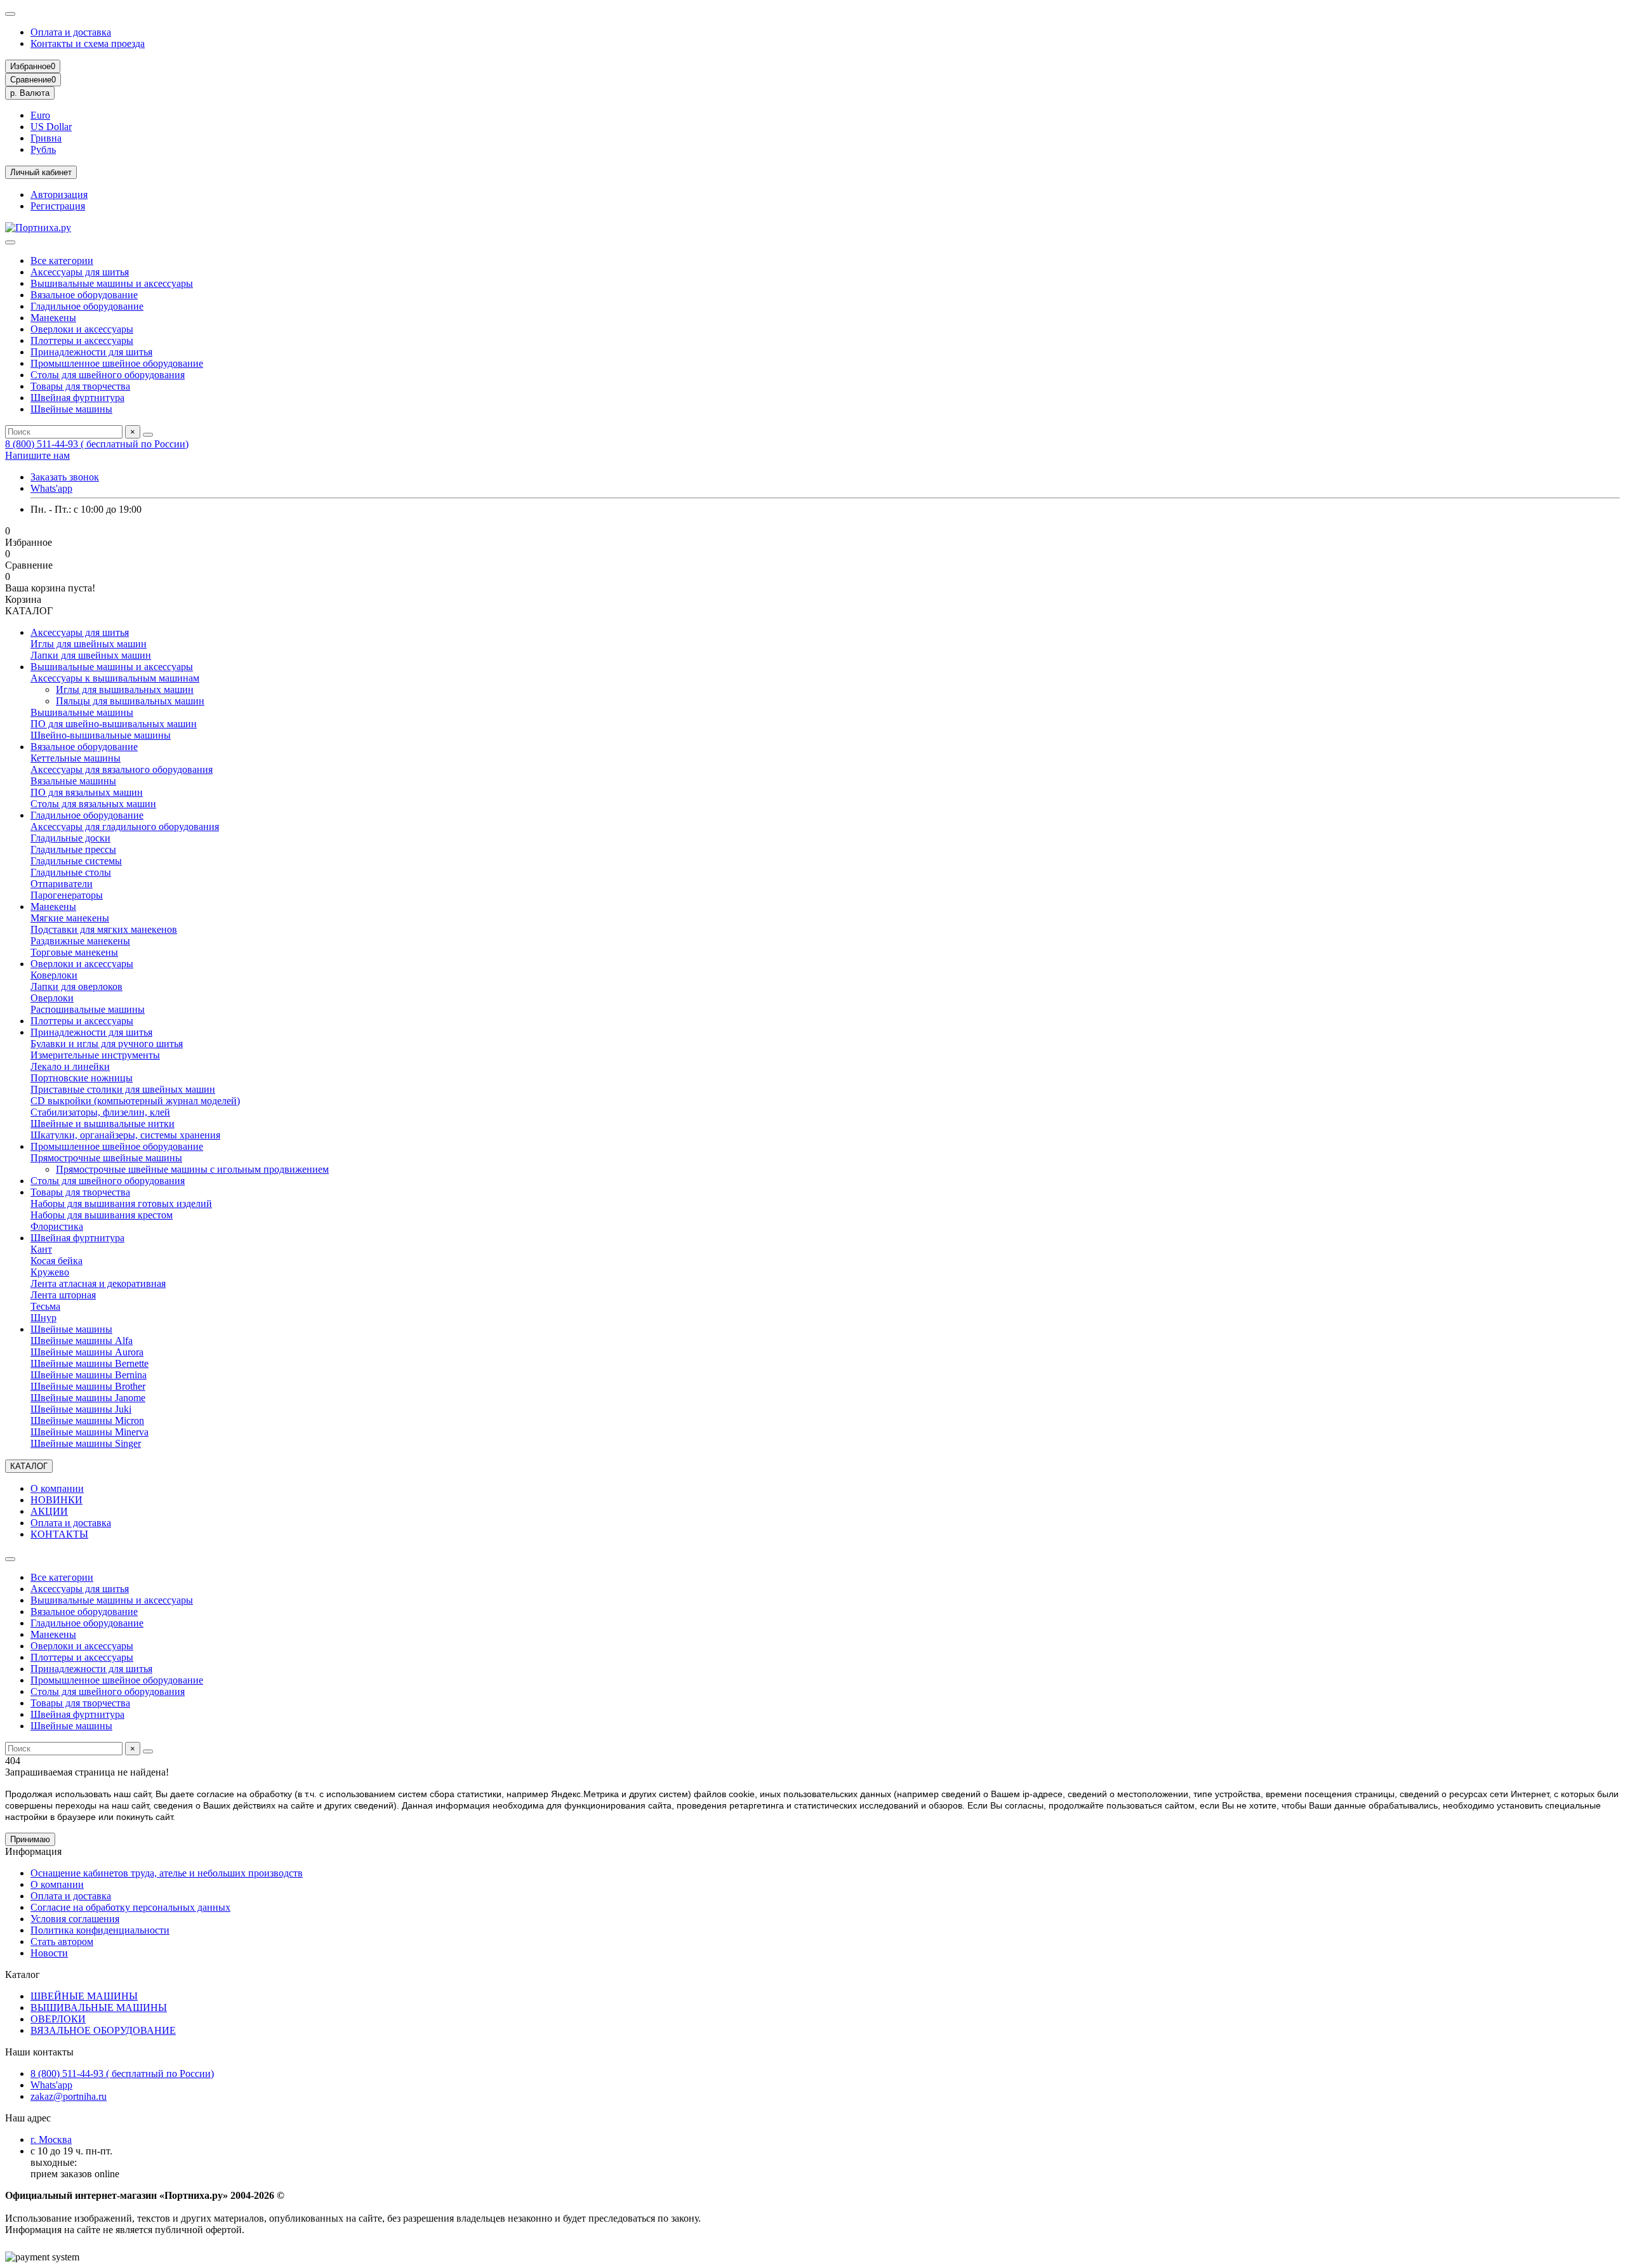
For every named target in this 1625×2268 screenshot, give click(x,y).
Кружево (50, 1272)
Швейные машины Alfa (82, 1341)
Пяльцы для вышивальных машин (130, 701)
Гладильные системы (76, 861)
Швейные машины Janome (88, 1398)
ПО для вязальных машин (87, 792)
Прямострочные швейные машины (106, 1158)
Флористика (57, 1226)
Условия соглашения (75, 1919)
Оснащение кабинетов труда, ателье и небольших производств (167, 1873)
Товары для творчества (80, 386)
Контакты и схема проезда (88, 43)
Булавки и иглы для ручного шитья (107, 1044)
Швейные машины (71, 409)
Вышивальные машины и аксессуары (112, 283)
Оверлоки (52, 998)
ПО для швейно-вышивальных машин (114, 724)
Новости (49, 1953)
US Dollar (51, 127)
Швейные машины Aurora (87, 1352)
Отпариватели (62, 884)
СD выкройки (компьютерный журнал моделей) (135, 1101)
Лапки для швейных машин (91, 655)
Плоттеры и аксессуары (82, 340)
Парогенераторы (67, 895)
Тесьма (45, 1306)
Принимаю (30, 1839)
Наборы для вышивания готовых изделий (121, 1203)
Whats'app (51, 488)
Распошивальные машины (88, 1009)
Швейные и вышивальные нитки (103, 1124)
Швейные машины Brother (88, 1386)
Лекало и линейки (70, 1066)
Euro (40, 115)
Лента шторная (63, 1295)
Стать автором (62, 1942)
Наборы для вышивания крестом (102, 1215)
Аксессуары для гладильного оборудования (125, 827)
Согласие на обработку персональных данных (130, 1907)
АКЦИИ (49, 1511)
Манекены (53, 318)
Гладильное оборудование (87, 306)
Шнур (43, 1318)
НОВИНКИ (56, 1500)
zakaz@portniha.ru (69, 2096)
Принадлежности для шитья (91, 352)
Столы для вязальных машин (93, 804)
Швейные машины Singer (86, 1443)
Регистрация (58, 206)
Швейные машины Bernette (90, 1363)
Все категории (62, 260)
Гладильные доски (70, 838)
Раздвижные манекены (80, 941)
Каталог (23, 1975)
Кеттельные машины (76, 758)
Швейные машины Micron (87, 1421)
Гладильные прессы (73, 849)
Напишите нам (37, 455)
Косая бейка (56, 1261)
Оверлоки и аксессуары (82, 329)
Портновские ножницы (82, 1078)
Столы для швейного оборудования (108, 375)
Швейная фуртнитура (77, 398)
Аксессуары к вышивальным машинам (115, 678)
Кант (41, 1249)
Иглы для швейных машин (89, 644)
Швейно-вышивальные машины (101, 735)
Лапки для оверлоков (76, 986)
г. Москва (51, 2139)
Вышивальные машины (82, 712)
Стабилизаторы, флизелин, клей (100, 1112)
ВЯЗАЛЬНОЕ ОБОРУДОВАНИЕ (103, 2030)
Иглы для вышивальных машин (125, 689)
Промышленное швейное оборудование (117, 363)
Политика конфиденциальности (100, 1930)
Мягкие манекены (70, 918)
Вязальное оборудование (84, 295)
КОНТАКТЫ (59, 1534)
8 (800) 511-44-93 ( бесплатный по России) (97, 444)
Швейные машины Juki (81, 1409)
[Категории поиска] (10, 242)
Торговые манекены (74, 952)
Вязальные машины (73, 781)
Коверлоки (54, 975)
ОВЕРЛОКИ (58, 2019)
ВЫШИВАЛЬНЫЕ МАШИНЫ (99, 2008)
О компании (57, 1488)
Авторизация (59, 194)
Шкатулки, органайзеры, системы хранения (125, 1135)
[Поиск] (148, 435)
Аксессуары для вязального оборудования (122, 769)
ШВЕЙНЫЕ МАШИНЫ (84, 1996)
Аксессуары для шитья (80, 272)
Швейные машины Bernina (89, 1375)
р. (30, 93)
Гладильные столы (71, 872)
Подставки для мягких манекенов (104, 929)
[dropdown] (10, 14)
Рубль (43, 149)
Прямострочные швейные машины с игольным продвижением (192, 1169)
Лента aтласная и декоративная (98, 1283)
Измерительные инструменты (95, 1055)
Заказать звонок (65, 477)
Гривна (46, 138)
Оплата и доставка (71, 32)
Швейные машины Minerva (90, 1432)
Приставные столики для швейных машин (123, 1089)
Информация (33, 1851)
